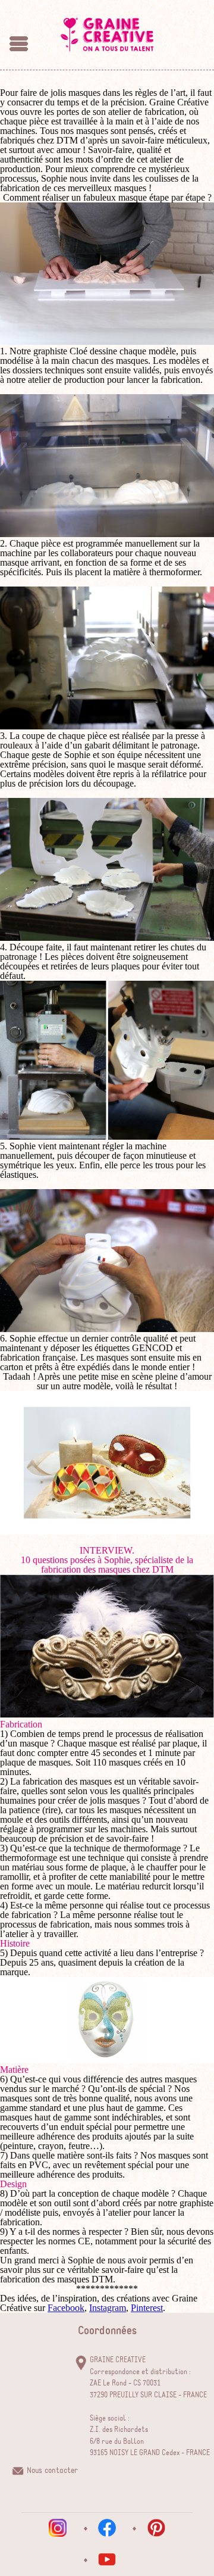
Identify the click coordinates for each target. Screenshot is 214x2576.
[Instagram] (58, 2528)
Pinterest (147, 2308)
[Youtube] (107, 2559)
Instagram (108, 2308)
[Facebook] (107, 2528)
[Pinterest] (156, 2528)
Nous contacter (52, 2471)
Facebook (66, 2308)
